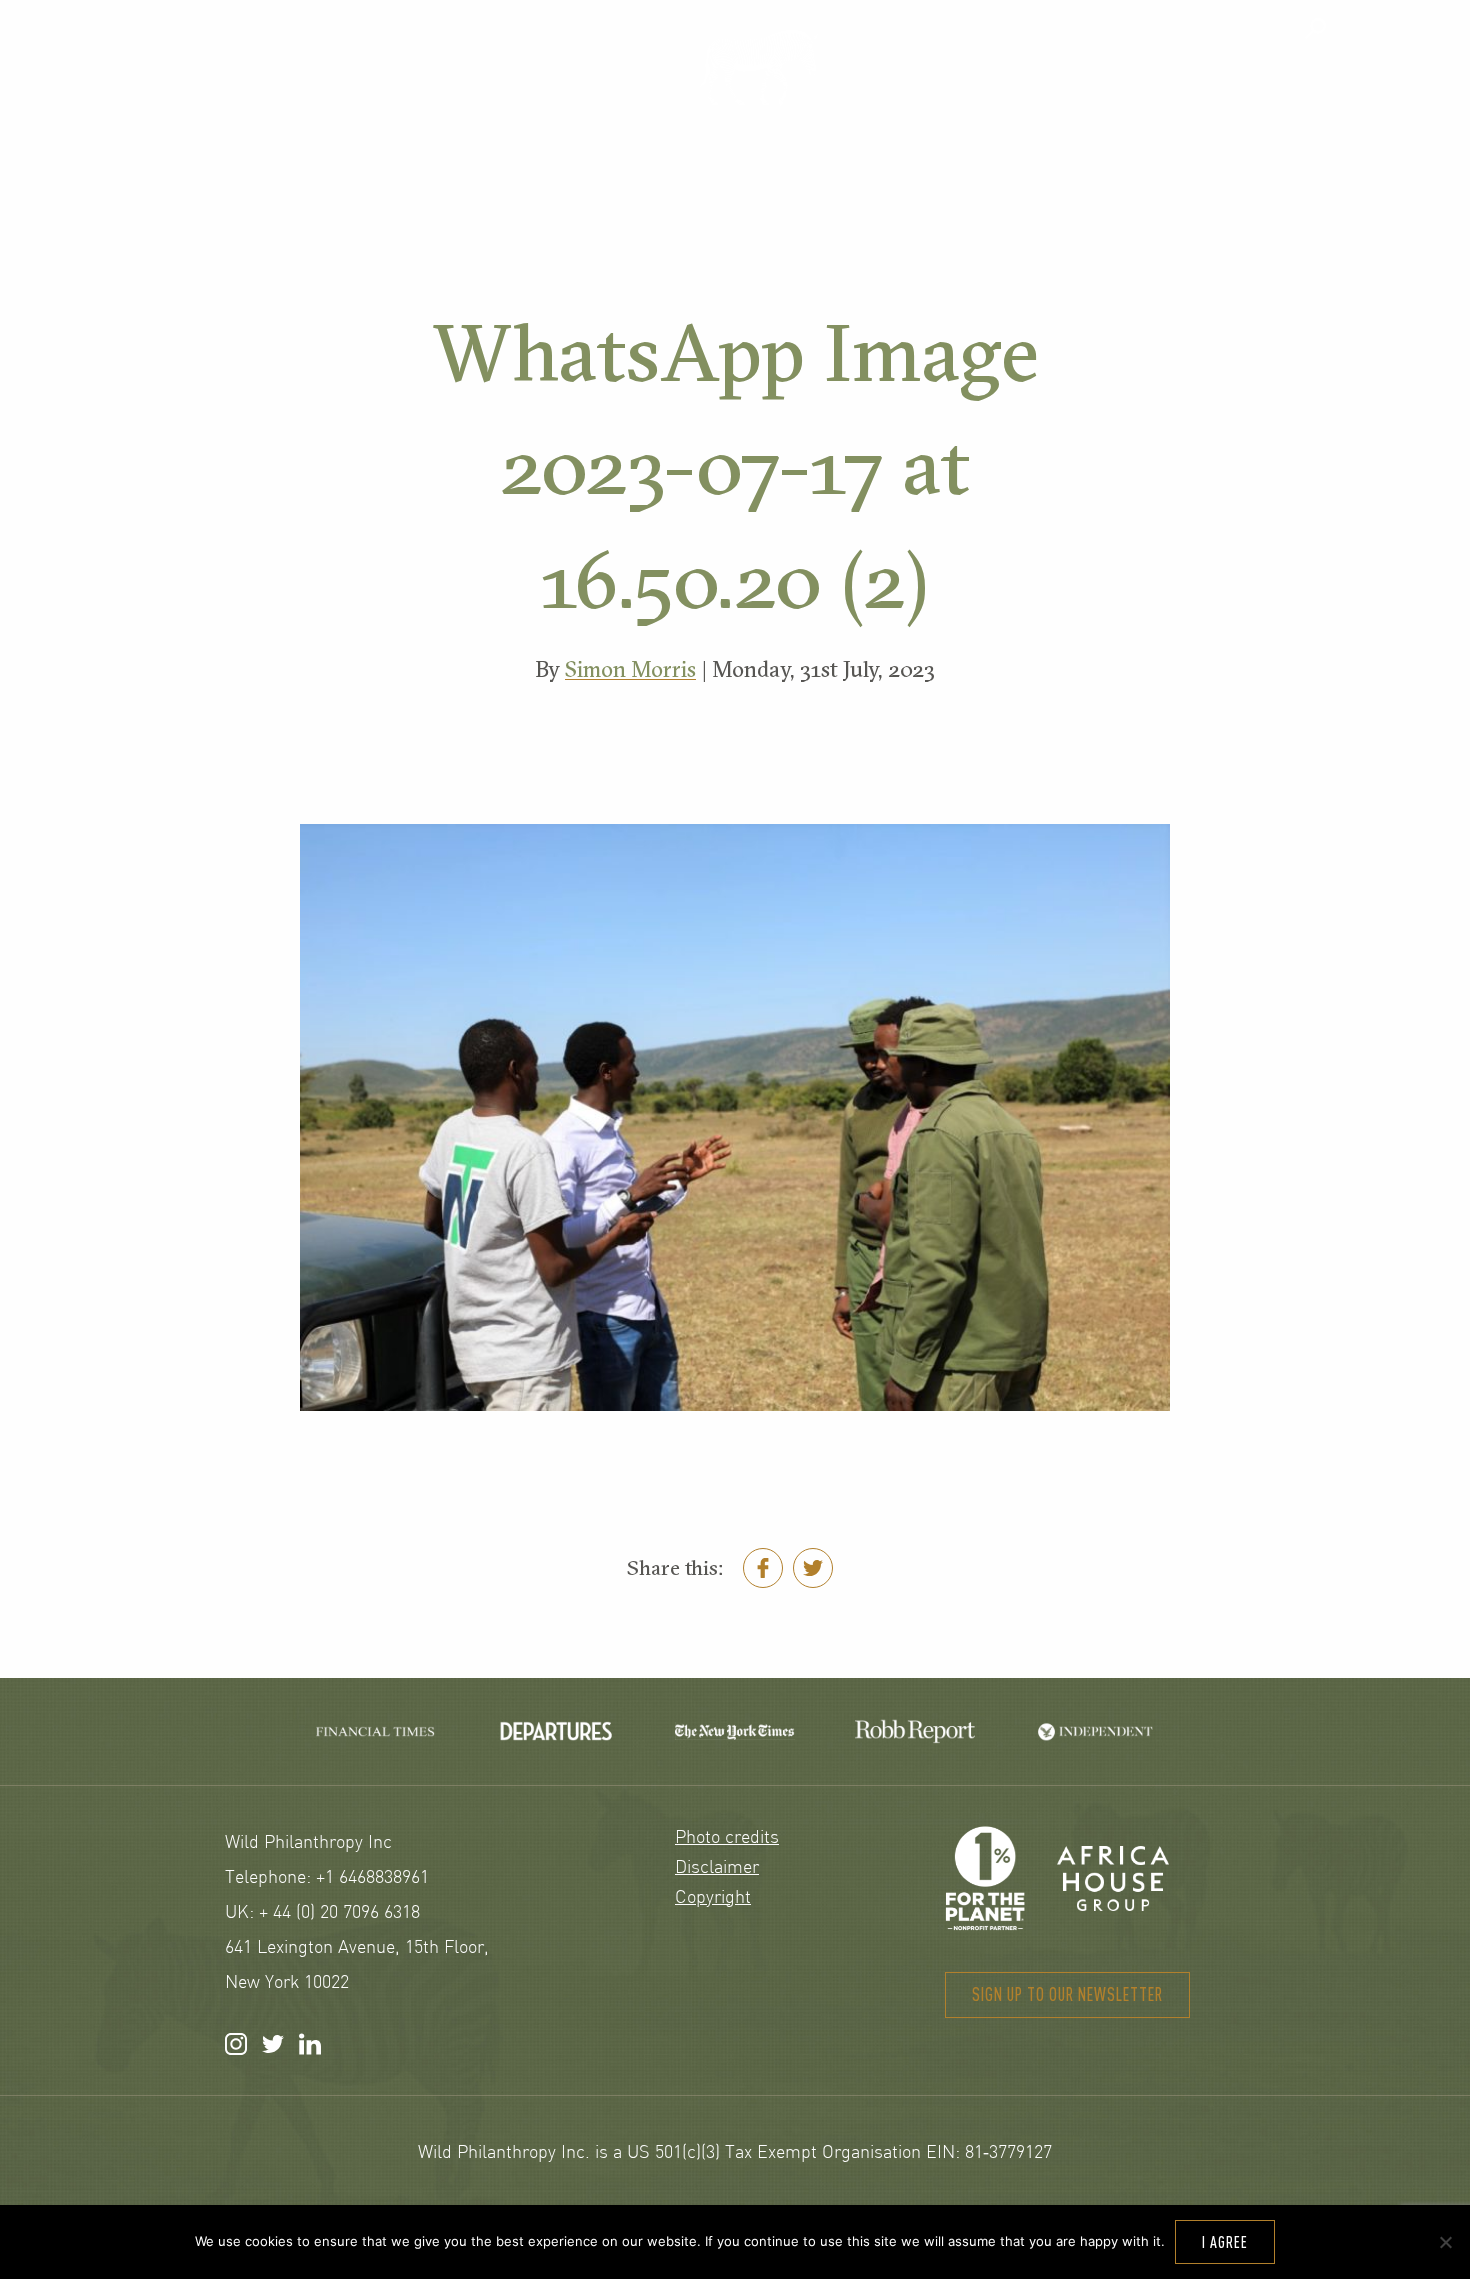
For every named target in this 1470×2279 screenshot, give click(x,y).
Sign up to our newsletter (1067, 1994)
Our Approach (212, 87)
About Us (1018, 87)
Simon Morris (630, 669)
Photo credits (727, 1838)
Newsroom (1276, 87)
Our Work (494, 87)
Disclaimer (717, 1868)
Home (758, 67)
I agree (1225, 2242)
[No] (1445, 2242)
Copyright (713, 1898)
